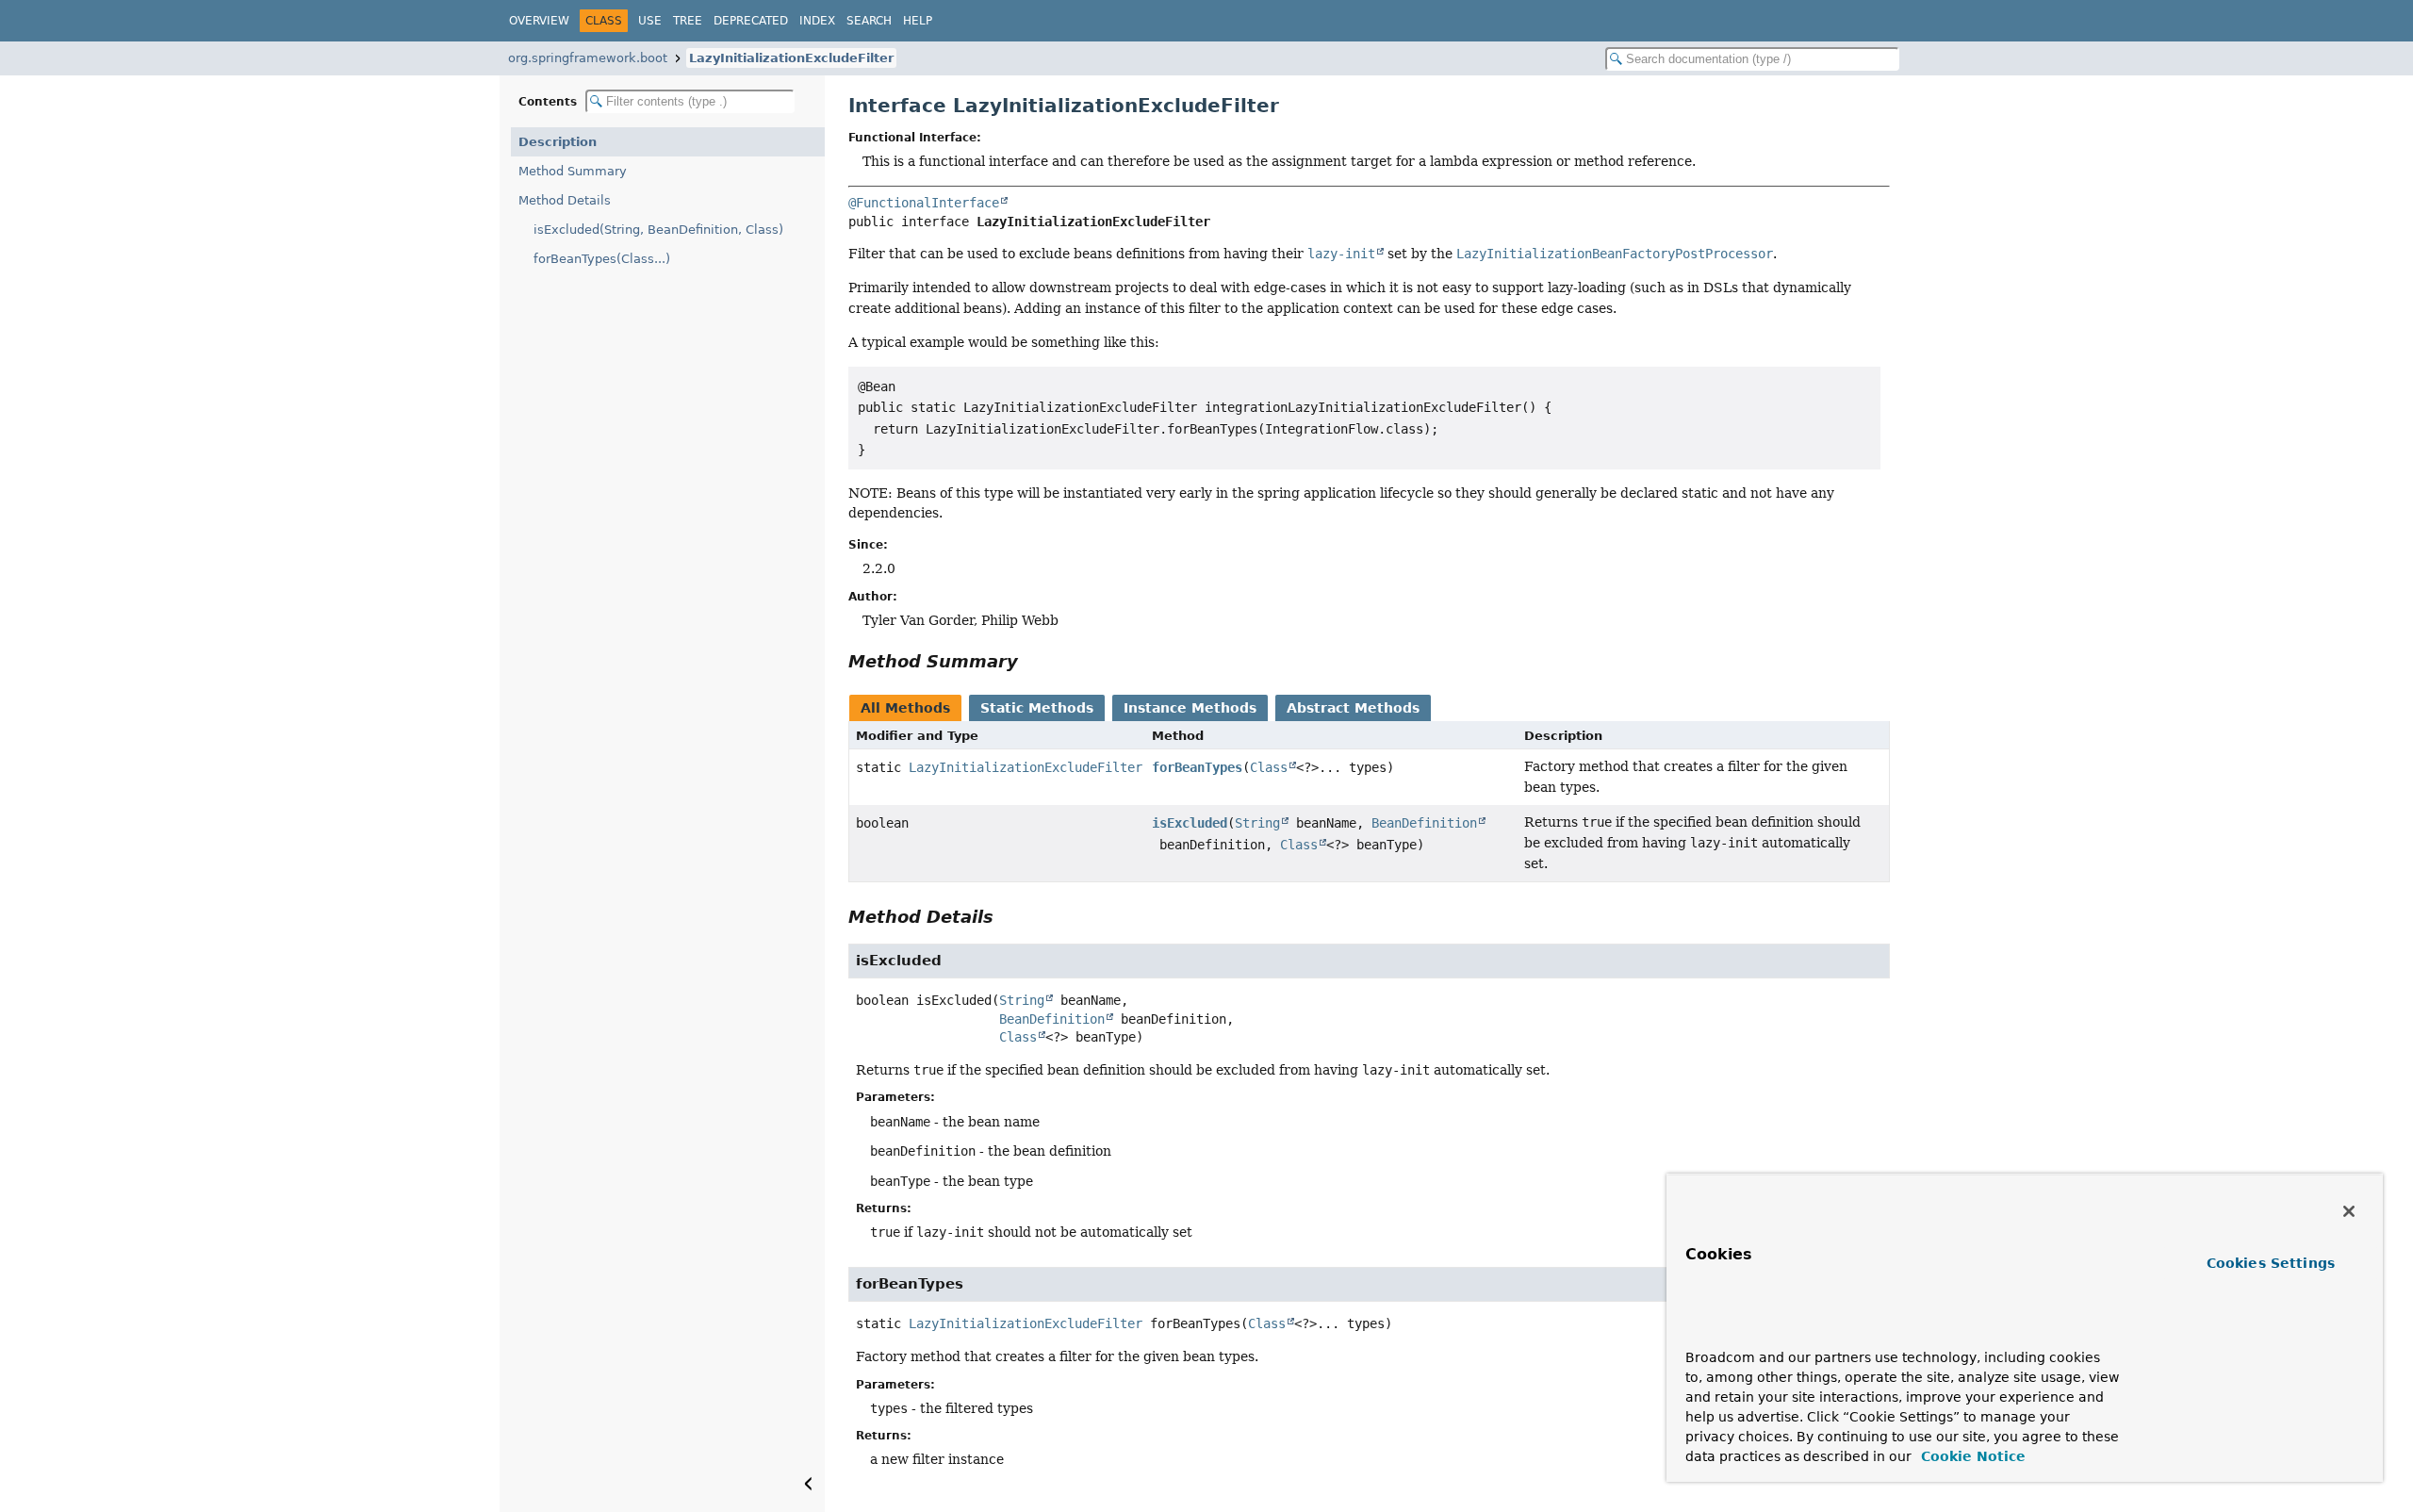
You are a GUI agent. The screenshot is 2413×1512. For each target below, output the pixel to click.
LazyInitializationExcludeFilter (791, 58)
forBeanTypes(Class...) (602, 259)
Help (918, 21)
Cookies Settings (2271, 1263)
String (1257, 823)
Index (817, 21)
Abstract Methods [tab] (1353, 708)
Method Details (565, 200)
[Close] (2349, 1211)
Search (869, 21)
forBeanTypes (1197, 767)
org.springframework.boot (588, 58)
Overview (539, 21)
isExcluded (1190, 823)
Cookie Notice (1971, 1456)
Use (650, 21)
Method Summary (573, 171)
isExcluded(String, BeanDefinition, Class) (658, 230)
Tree (688, 21)
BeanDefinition (1424, 823)
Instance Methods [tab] (1190, 708)
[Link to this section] (1031, 661)
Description (558, 142)
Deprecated (751, 21)
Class (1269, 767)
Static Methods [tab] (1037, 708)
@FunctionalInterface (924, 203)
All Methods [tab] (905, 708)
